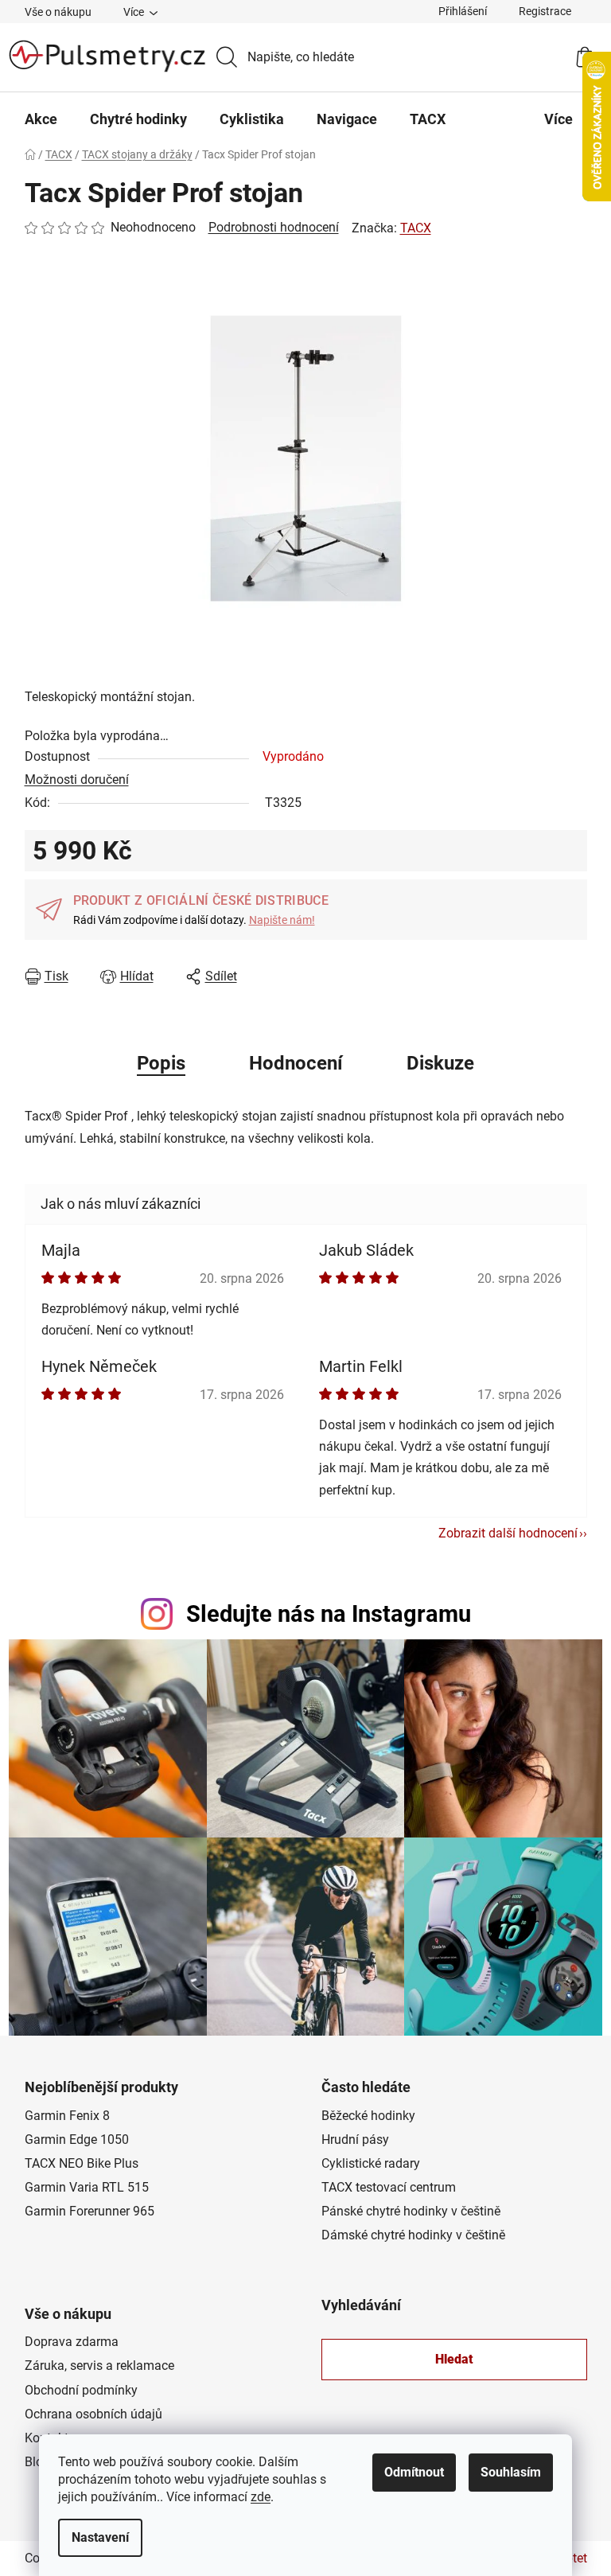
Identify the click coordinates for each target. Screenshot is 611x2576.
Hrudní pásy (355, 2140)
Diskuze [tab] (440, 1063)
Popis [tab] (161, 1063)
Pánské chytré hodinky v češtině (411, 2211)
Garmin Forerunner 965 (90, 2211)
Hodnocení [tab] (296, 1063)
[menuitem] (41, 119)
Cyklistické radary (371, 2163)
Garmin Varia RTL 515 (87, 2187)
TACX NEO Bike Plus (82, 2163)
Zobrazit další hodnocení (508, 1533)
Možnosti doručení (77, 779)
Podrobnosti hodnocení (274, 227)
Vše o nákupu (58, 12)
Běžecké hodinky (368, 2116)
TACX (416, 228)
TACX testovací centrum (389, 2187)
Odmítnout (414, 2472)
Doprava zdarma (72, 2342)
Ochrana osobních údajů (93, 2414)
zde (261, 2497)
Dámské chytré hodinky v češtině (413, 2235)
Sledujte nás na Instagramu (329, 1614)
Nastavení (100, 2537)
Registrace (545, 11)
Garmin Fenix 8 (67, 2116)
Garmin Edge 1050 (77, 2140)
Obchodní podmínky (81, 2390)
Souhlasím (511, 2472)
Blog (37, 2462)
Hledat (454, 2359)
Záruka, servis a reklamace (99, 2366)
